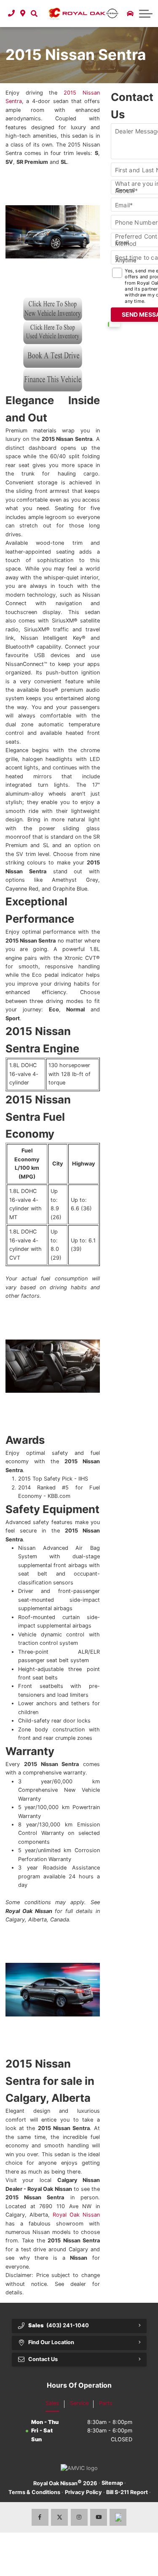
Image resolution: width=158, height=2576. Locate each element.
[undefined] (53, 317)
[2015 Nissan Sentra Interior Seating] (53, 1366)
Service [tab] (79, 2403)
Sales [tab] (52, 2403)
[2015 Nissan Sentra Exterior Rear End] (53, 1990)
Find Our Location (51, 2342)
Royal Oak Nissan (76, 2215)
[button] (34, 14)
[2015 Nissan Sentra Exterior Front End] (53, 232)
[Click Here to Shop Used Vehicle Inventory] (53, 333)
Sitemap (112, 2483)
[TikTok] (118, 2517)
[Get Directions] (23, 14)
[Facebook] (40, 2517)
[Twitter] (59, 2517)
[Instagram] (79, 2517)
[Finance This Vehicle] (53, 380)
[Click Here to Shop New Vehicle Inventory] (53, 309)
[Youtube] (99, 2517)
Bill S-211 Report (127, 2492)
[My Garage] (130, 14)
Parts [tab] (106, 2403)
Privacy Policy (83, 2492)
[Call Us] (12, 14)
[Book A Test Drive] (53, 356)
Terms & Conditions (34, 2492)
